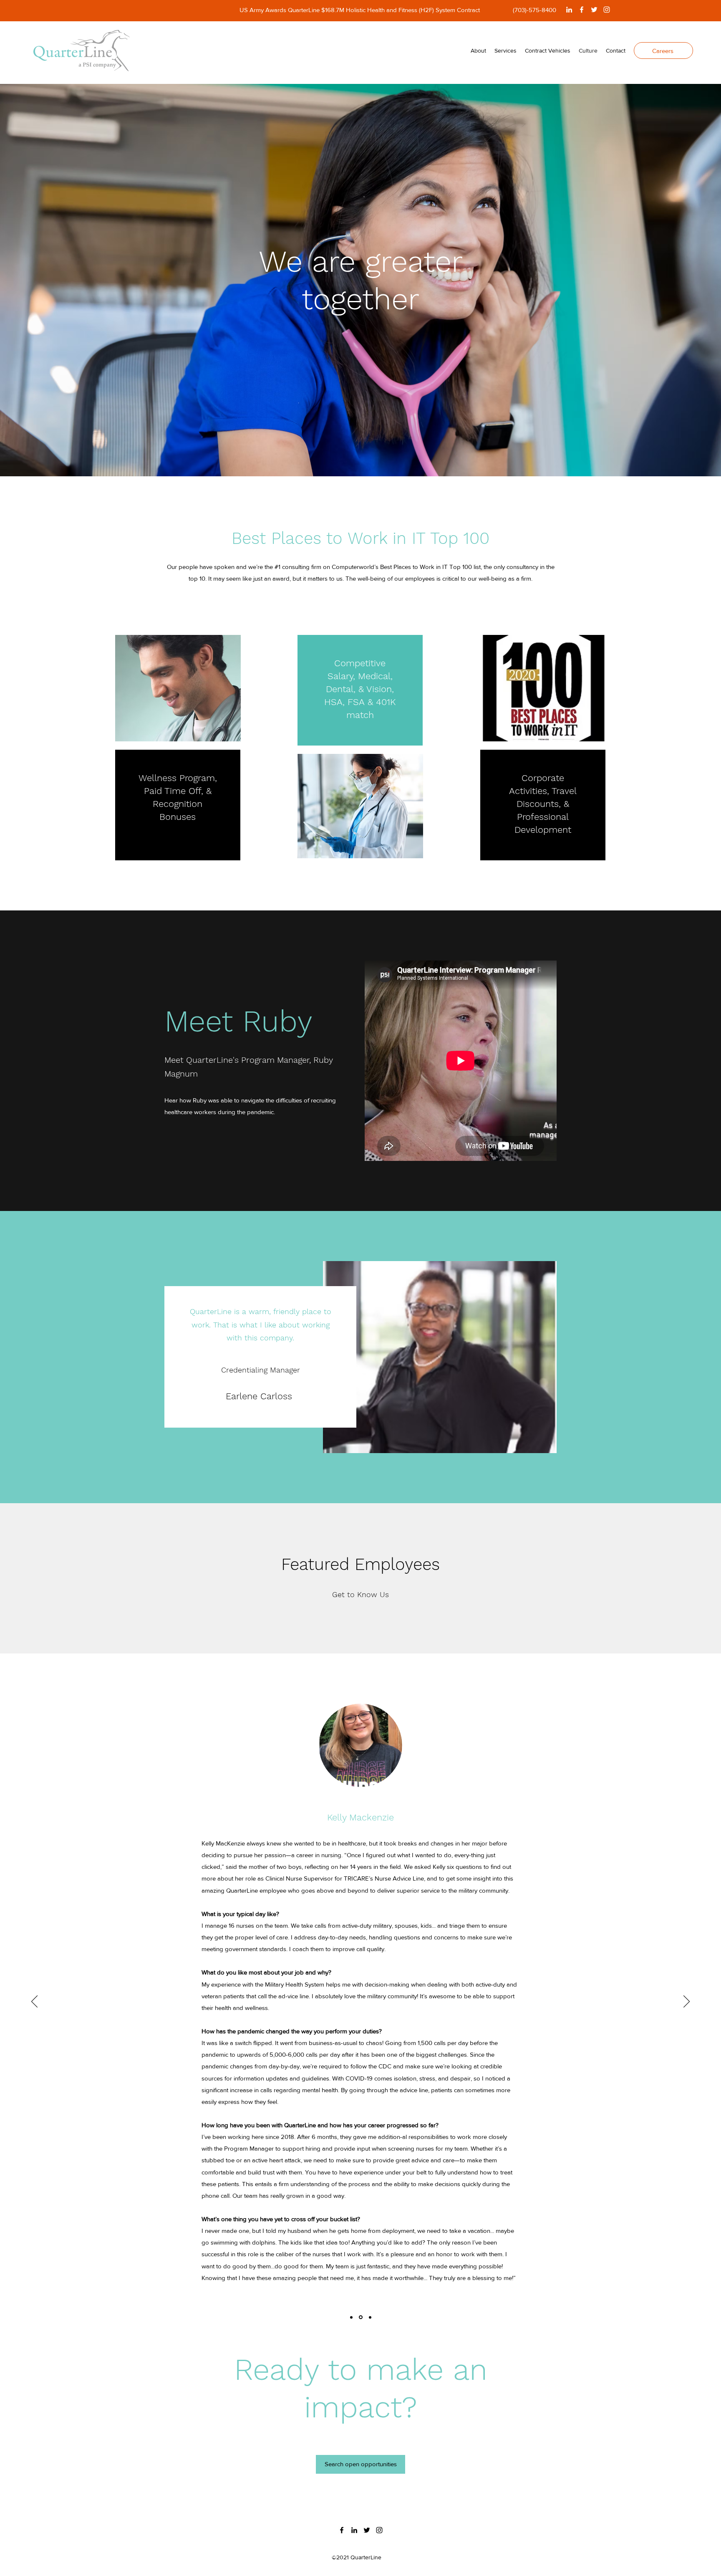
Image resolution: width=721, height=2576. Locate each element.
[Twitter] (594, 10)
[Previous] (34, 2002)
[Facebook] (582, 10)
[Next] (687, 2002)
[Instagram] (607, 10)
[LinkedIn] (569, 10)
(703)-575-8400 (534, 10)
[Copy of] (360, 2317)
